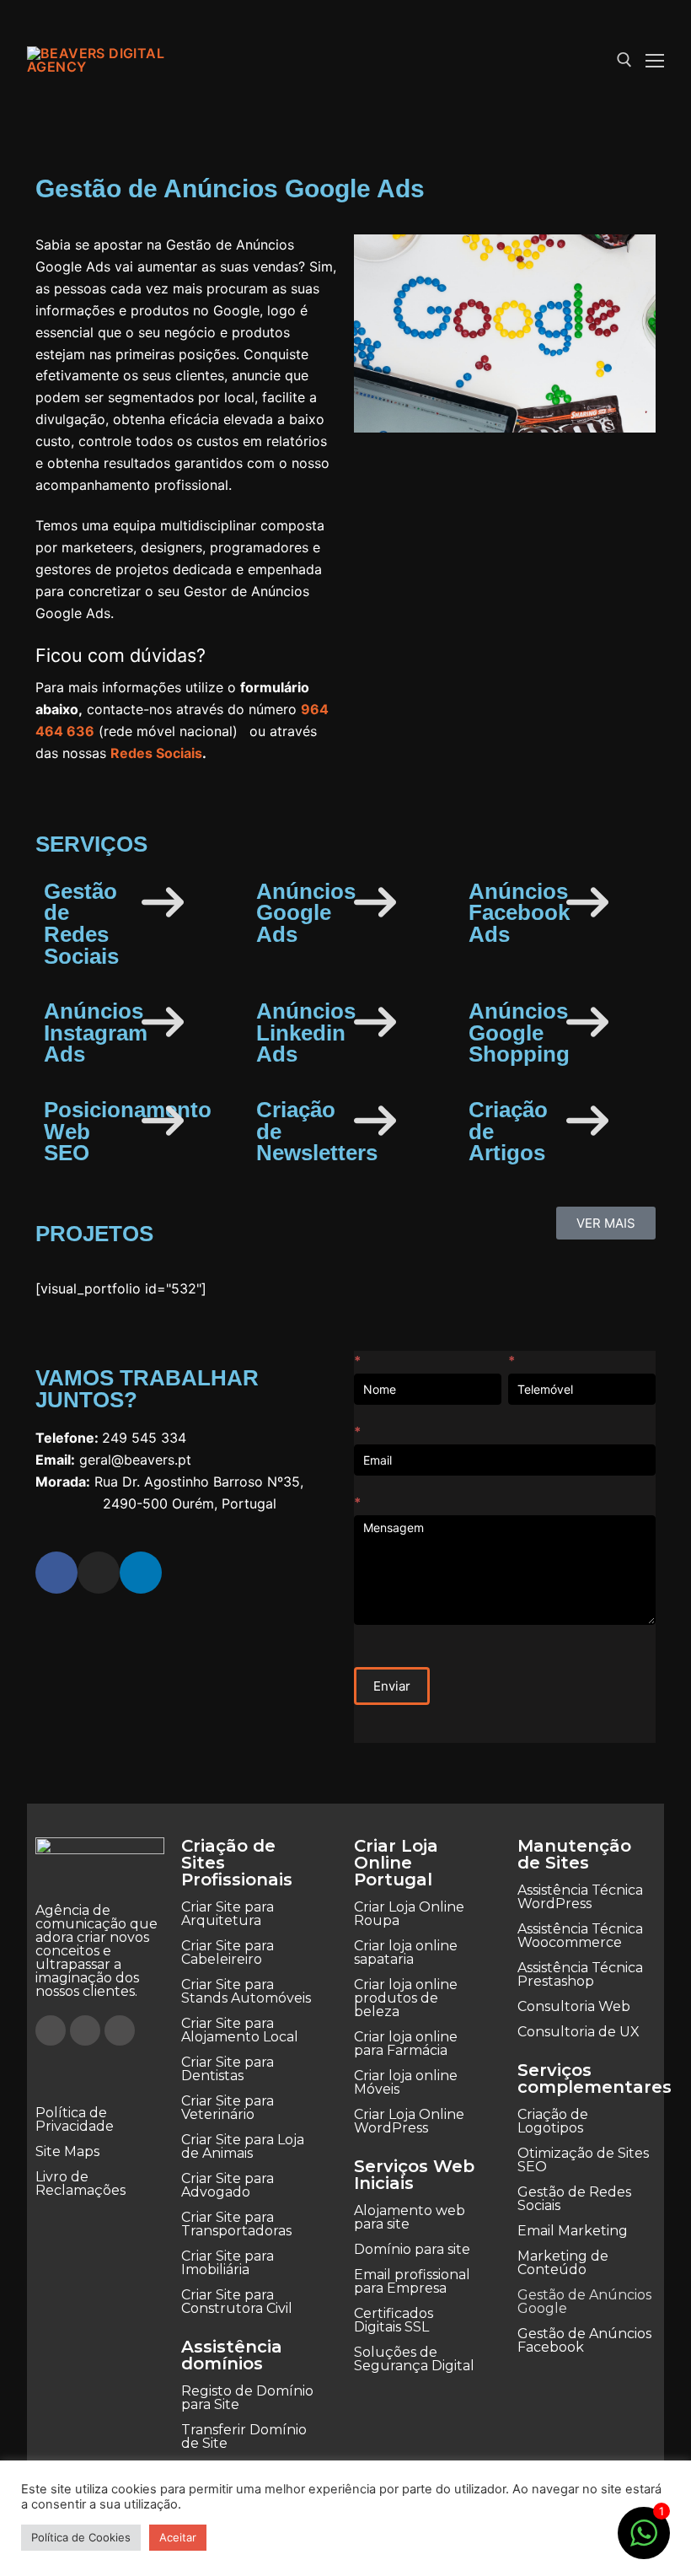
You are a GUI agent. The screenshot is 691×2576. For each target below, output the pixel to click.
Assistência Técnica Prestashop (580, 1974)
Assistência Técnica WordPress (580, 1897)
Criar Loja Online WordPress (409, 2121)
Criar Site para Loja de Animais (243, 2146)
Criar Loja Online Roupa (409, 1914)
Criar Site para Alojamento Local (240, 2030)
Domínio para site (412, 2249)
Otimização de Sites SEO (583, 2160)
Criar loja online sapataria (406, 1952)
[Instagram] (99, 1573)
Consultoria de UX (579, 2032)
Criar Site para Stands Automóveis (246, 1991)
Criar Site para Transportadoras (236, 2224)
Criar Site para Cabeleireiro (228, 1952)
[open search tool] (624, 60)
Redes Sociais (156, 753)
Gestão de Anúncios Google (584, 2302)
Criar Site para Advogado (228, 2185)
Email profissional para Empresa (412, 2281)
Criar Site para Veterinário (228, 2108)
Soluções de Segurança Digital (414, 2359)
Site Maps (67, 2151)
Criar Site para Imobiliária (228, 2263)
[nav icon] (655, 60)
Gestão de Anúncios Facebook (584, 2340)
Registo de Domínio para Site (247, 2398)
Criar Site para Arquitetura (228, 1914)
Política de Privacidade (75, 2119)
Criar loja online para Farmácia (406, 2044)
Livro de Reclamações (80, 2183)
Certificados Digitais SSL (394, 2320)
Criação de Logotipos (553, 2121)
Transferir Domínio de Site (244, 2436)
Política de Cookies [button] (81, 2537)
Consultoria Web (574, 2006)
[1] (644, 2541)
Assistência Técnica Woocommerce (580, 1936)
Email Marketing (573, 2231)
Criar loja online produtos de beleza (406, 1998)
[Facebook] (56, 1573)
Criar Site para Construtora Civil (237, 2302)
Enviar (392, 1686)
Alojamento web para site (410, 2217)
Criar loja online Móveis (406, 2082)
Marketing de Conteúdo (563, 2263)
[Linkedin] (141, 1573)
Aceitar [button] (178, 2537)
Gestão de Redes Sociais (574, 2199)
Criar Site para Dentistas (228, 2069)
